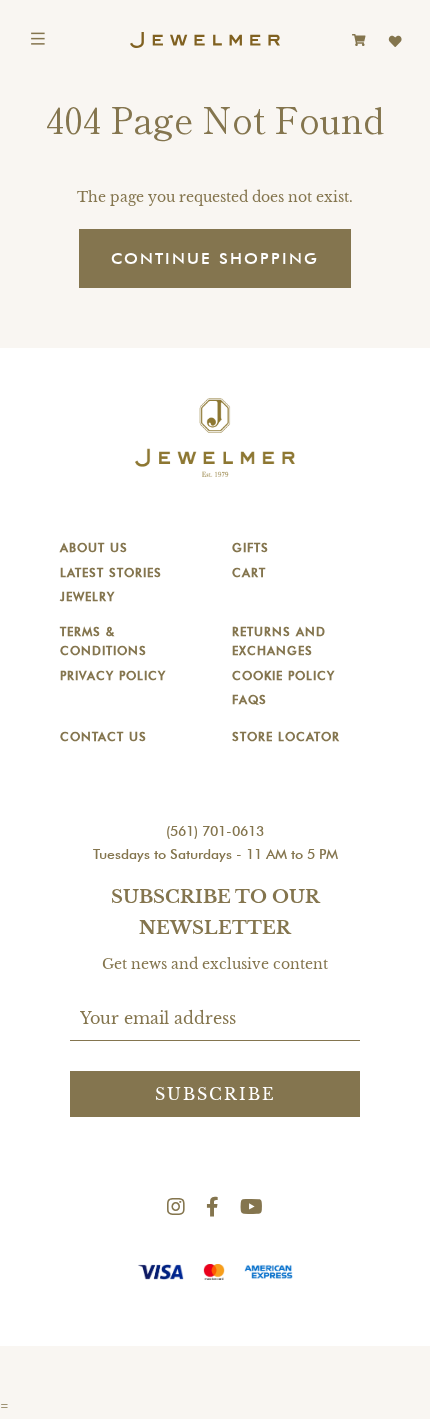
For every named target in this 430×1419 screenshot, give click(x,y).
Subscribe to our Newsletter (215, 912)
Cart (249, 572)
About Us (94, 547)
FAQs (249, 699)
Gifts (250, 547)
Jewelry (87, 596)
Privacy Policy (113, 675)
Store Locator (286, 736)
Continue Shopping (215, 258)
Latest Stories (111, 572)
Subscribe (215, 1094)
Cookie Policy (283, 675)
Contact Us (103, 736)
